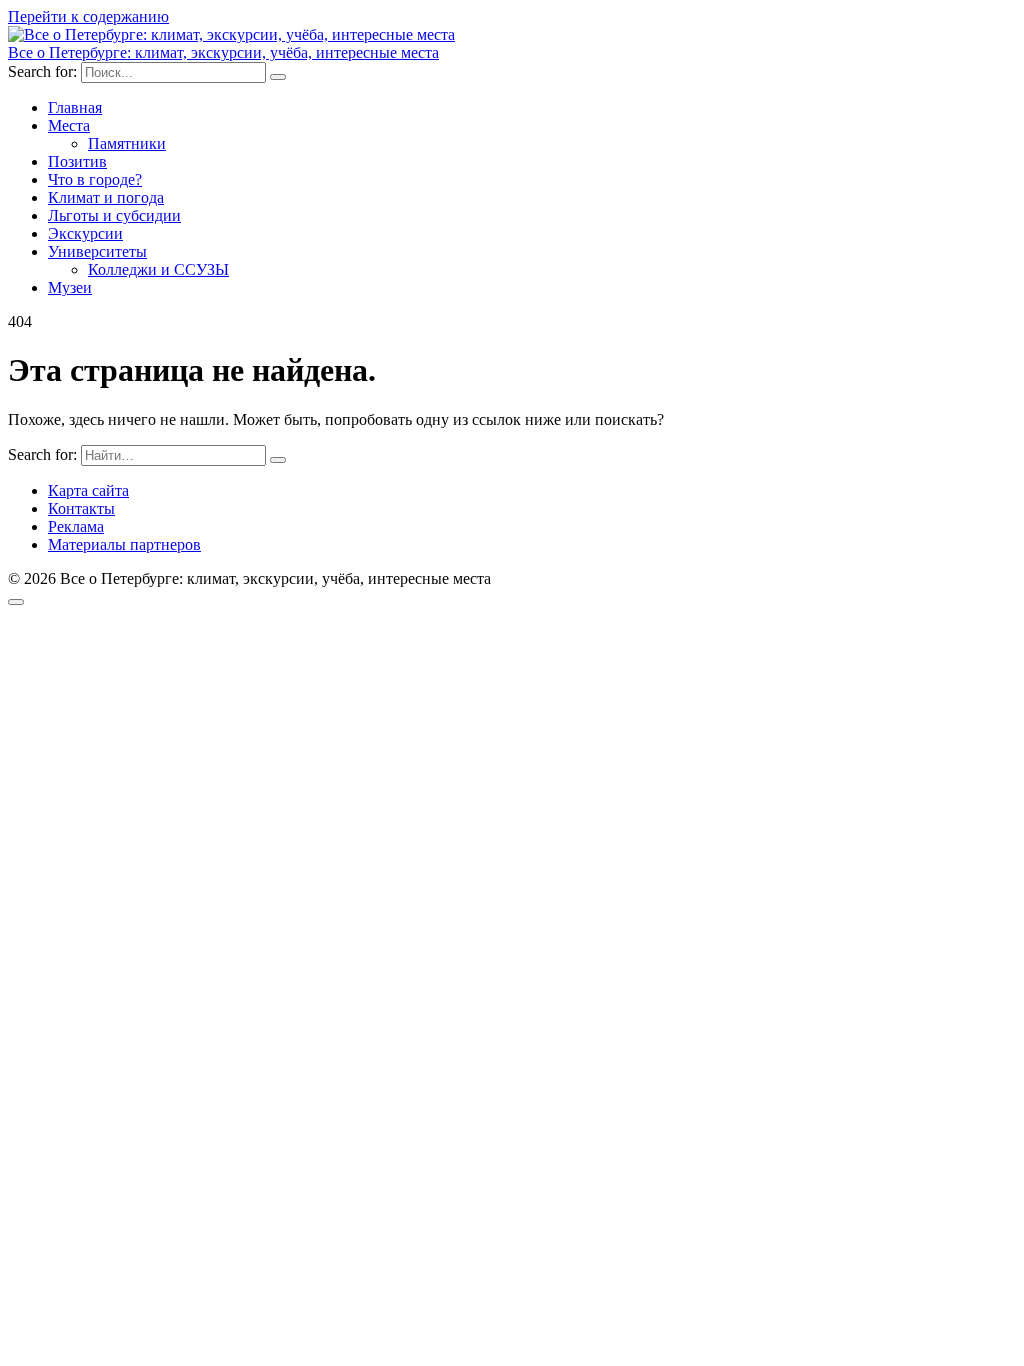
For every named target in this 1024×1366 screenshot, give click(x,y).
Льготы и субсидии (114, 215)
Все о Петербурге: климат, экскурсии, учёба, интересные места (223, 52)
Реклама (76, 526)
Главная (75, 107)
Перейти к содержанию (88, 16)
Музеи (70, 287)
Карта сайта (88, 490)
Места (69, 125)
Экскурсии (85, 233)
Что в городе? (95, 179)
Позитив (77, 161)
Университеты (97, 251)
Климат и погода (106, 197)
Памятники (127, 143)
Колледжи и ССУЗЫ (158, 269)
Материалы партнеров (124, 544)
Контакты (81, 508)
